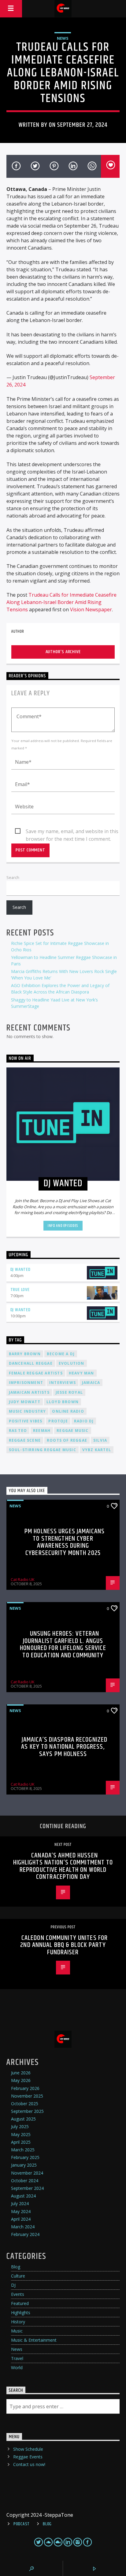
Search (13, 877)
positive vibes (26, 1421)
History (18, 2322)
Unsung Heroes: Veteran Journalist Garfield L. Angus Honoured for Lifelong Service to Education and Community (63, 1645)
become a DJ (61, 1354)
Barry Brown (25, 1354)
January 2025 (24, 2165)
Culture (18, 2276)
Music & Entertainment (34, 2340)
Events (18, 2294)
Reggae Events (28, 2457)
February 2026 (25, 2088)
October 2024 (25, 2181)
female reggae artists (36, 1373)
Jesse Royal (69, 1392)
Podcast (22, 2524)
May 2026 (21, 2080)
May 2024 (21, 2211)
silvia (100, 1440)
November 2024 (27, 2173)
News (63, 38)
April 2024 (21, 2219)
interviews (63, 1383)
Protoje (58, 1421)
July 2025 (20, 2126)
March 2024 (23, 2227)
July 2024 (20, 2203)
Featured (20, 2303)
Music (17, 2331)
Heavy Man (82, 1373)
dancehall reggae (31, 1363)
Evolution (72, 1363)
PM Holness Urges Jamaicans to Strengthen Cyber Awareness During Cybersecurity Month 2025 (65, 1542)
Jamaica (91, 1383)
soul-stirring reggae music (43, 1450)
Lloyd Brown (63, 1402)
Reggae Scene (25, 1440)
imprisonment (26, 1383)
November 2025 (27, 2096)
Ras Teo (18, 1431)
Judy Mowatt (25, 1402)
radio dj (84, 1421)
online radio (68, 1411)
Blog (16, 2267)
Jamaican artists (29, 1392)
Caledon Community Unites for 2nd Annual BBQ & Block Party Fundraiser (64, 1945)
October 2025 (25, 2104)
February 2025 (25, 2157)
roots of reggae (67, 1440)
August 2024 (23, 2196)
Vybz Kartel (97, 1450)
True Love (20, 1290)
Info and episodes (63, 1226)
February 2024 (25, 2234)
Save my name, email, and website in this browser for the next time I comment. (72, 832)
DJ (13, 2285)
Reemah (42, 1431)
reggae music (72, 1431)
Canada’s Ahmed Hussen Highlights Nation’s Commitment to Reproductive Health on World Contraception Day (63, 1866)
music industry (28, 1411)
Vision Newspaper (91, 609)
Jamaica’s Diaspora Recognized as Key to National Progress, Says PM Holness (64, 1747)
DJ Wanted (20, 1270)
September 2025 (27, 2111)
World (17, 2367)
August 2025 (23, 2119)
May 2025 (21, 2134)
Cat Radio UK (23, 1579)
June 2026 (21, 2073)
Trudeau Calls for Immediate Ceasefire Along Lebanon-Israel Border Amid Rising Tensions (61, 602)
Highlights (21, 2313)
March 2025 (23, 2150)
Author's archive (63, 652)
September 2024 (27, 2188)
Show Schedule (28, 2449)
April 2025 (21, 2142)
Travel (17, 2358)
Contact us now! (29, 2464)
